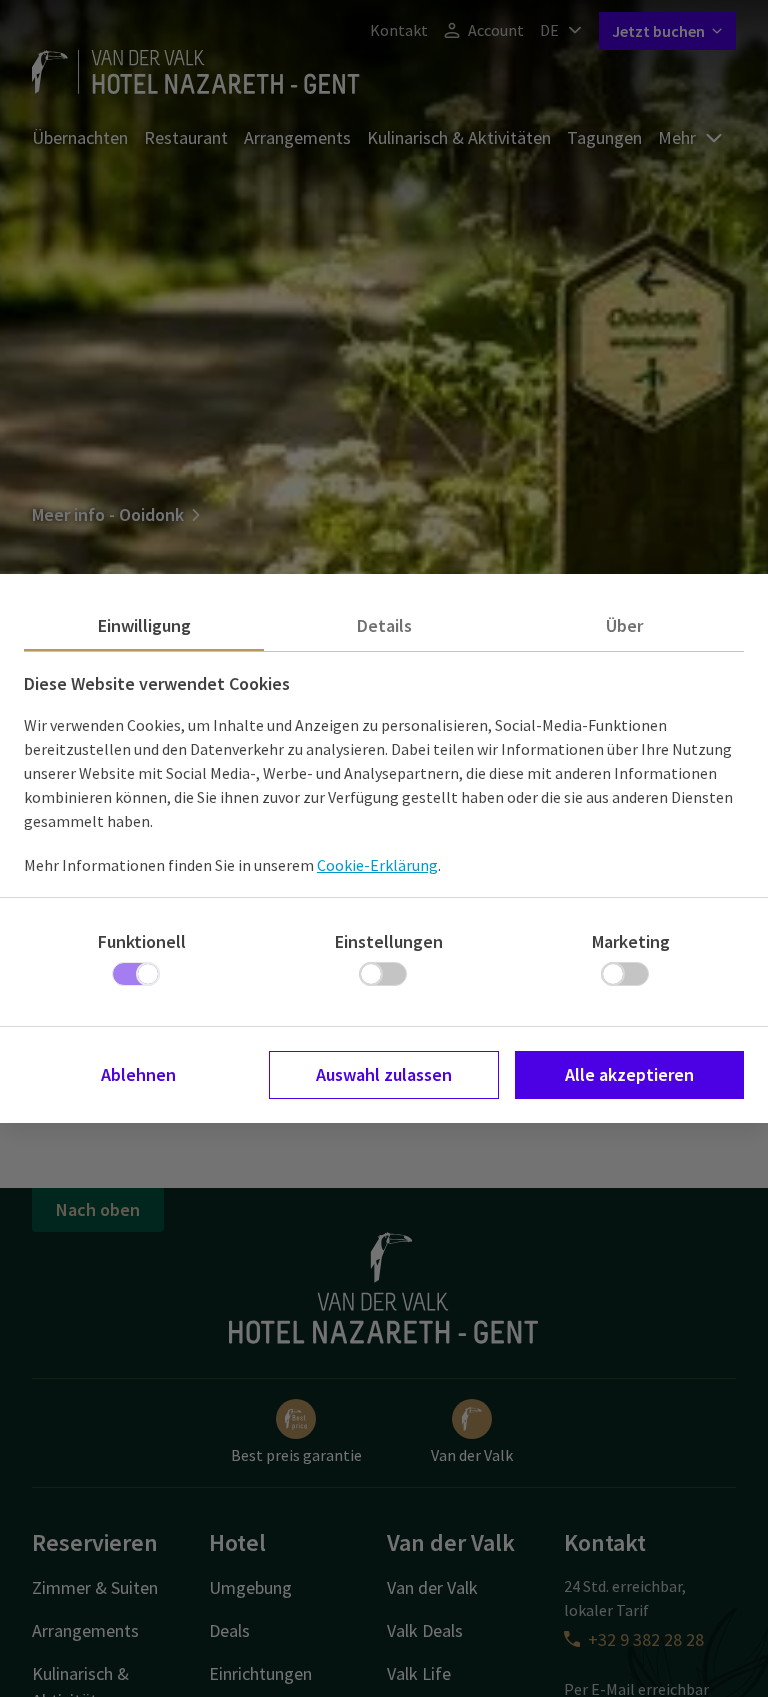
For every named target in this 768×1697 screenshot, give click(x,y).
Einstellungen (389, 941)
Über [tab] (624, 625)
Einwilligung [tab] (144, 625)
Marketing (631, 941)
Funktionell (142, 941)
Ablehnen (138, 1074)
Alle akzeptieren (629, 1074)
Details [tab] (384, 625)
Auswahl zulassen (384, 1074)
